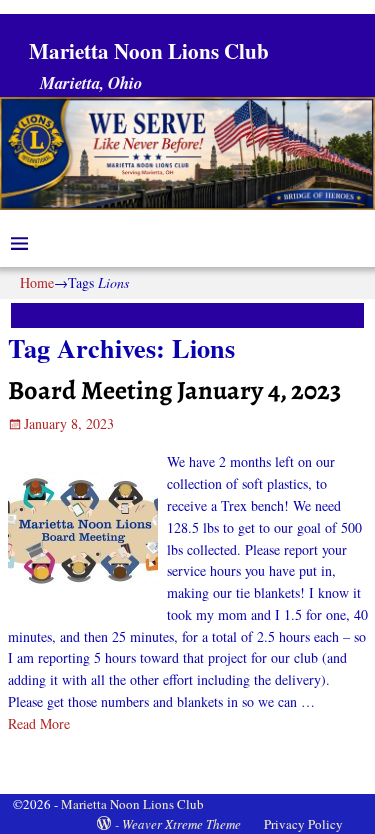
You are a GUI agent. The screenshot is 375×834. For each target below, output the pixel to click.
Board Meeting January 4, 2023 (174, 390)
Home (37, 282)
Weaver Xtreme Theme (181, 824)
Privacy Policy (303, 824)
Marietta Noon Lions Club (149, 51)
